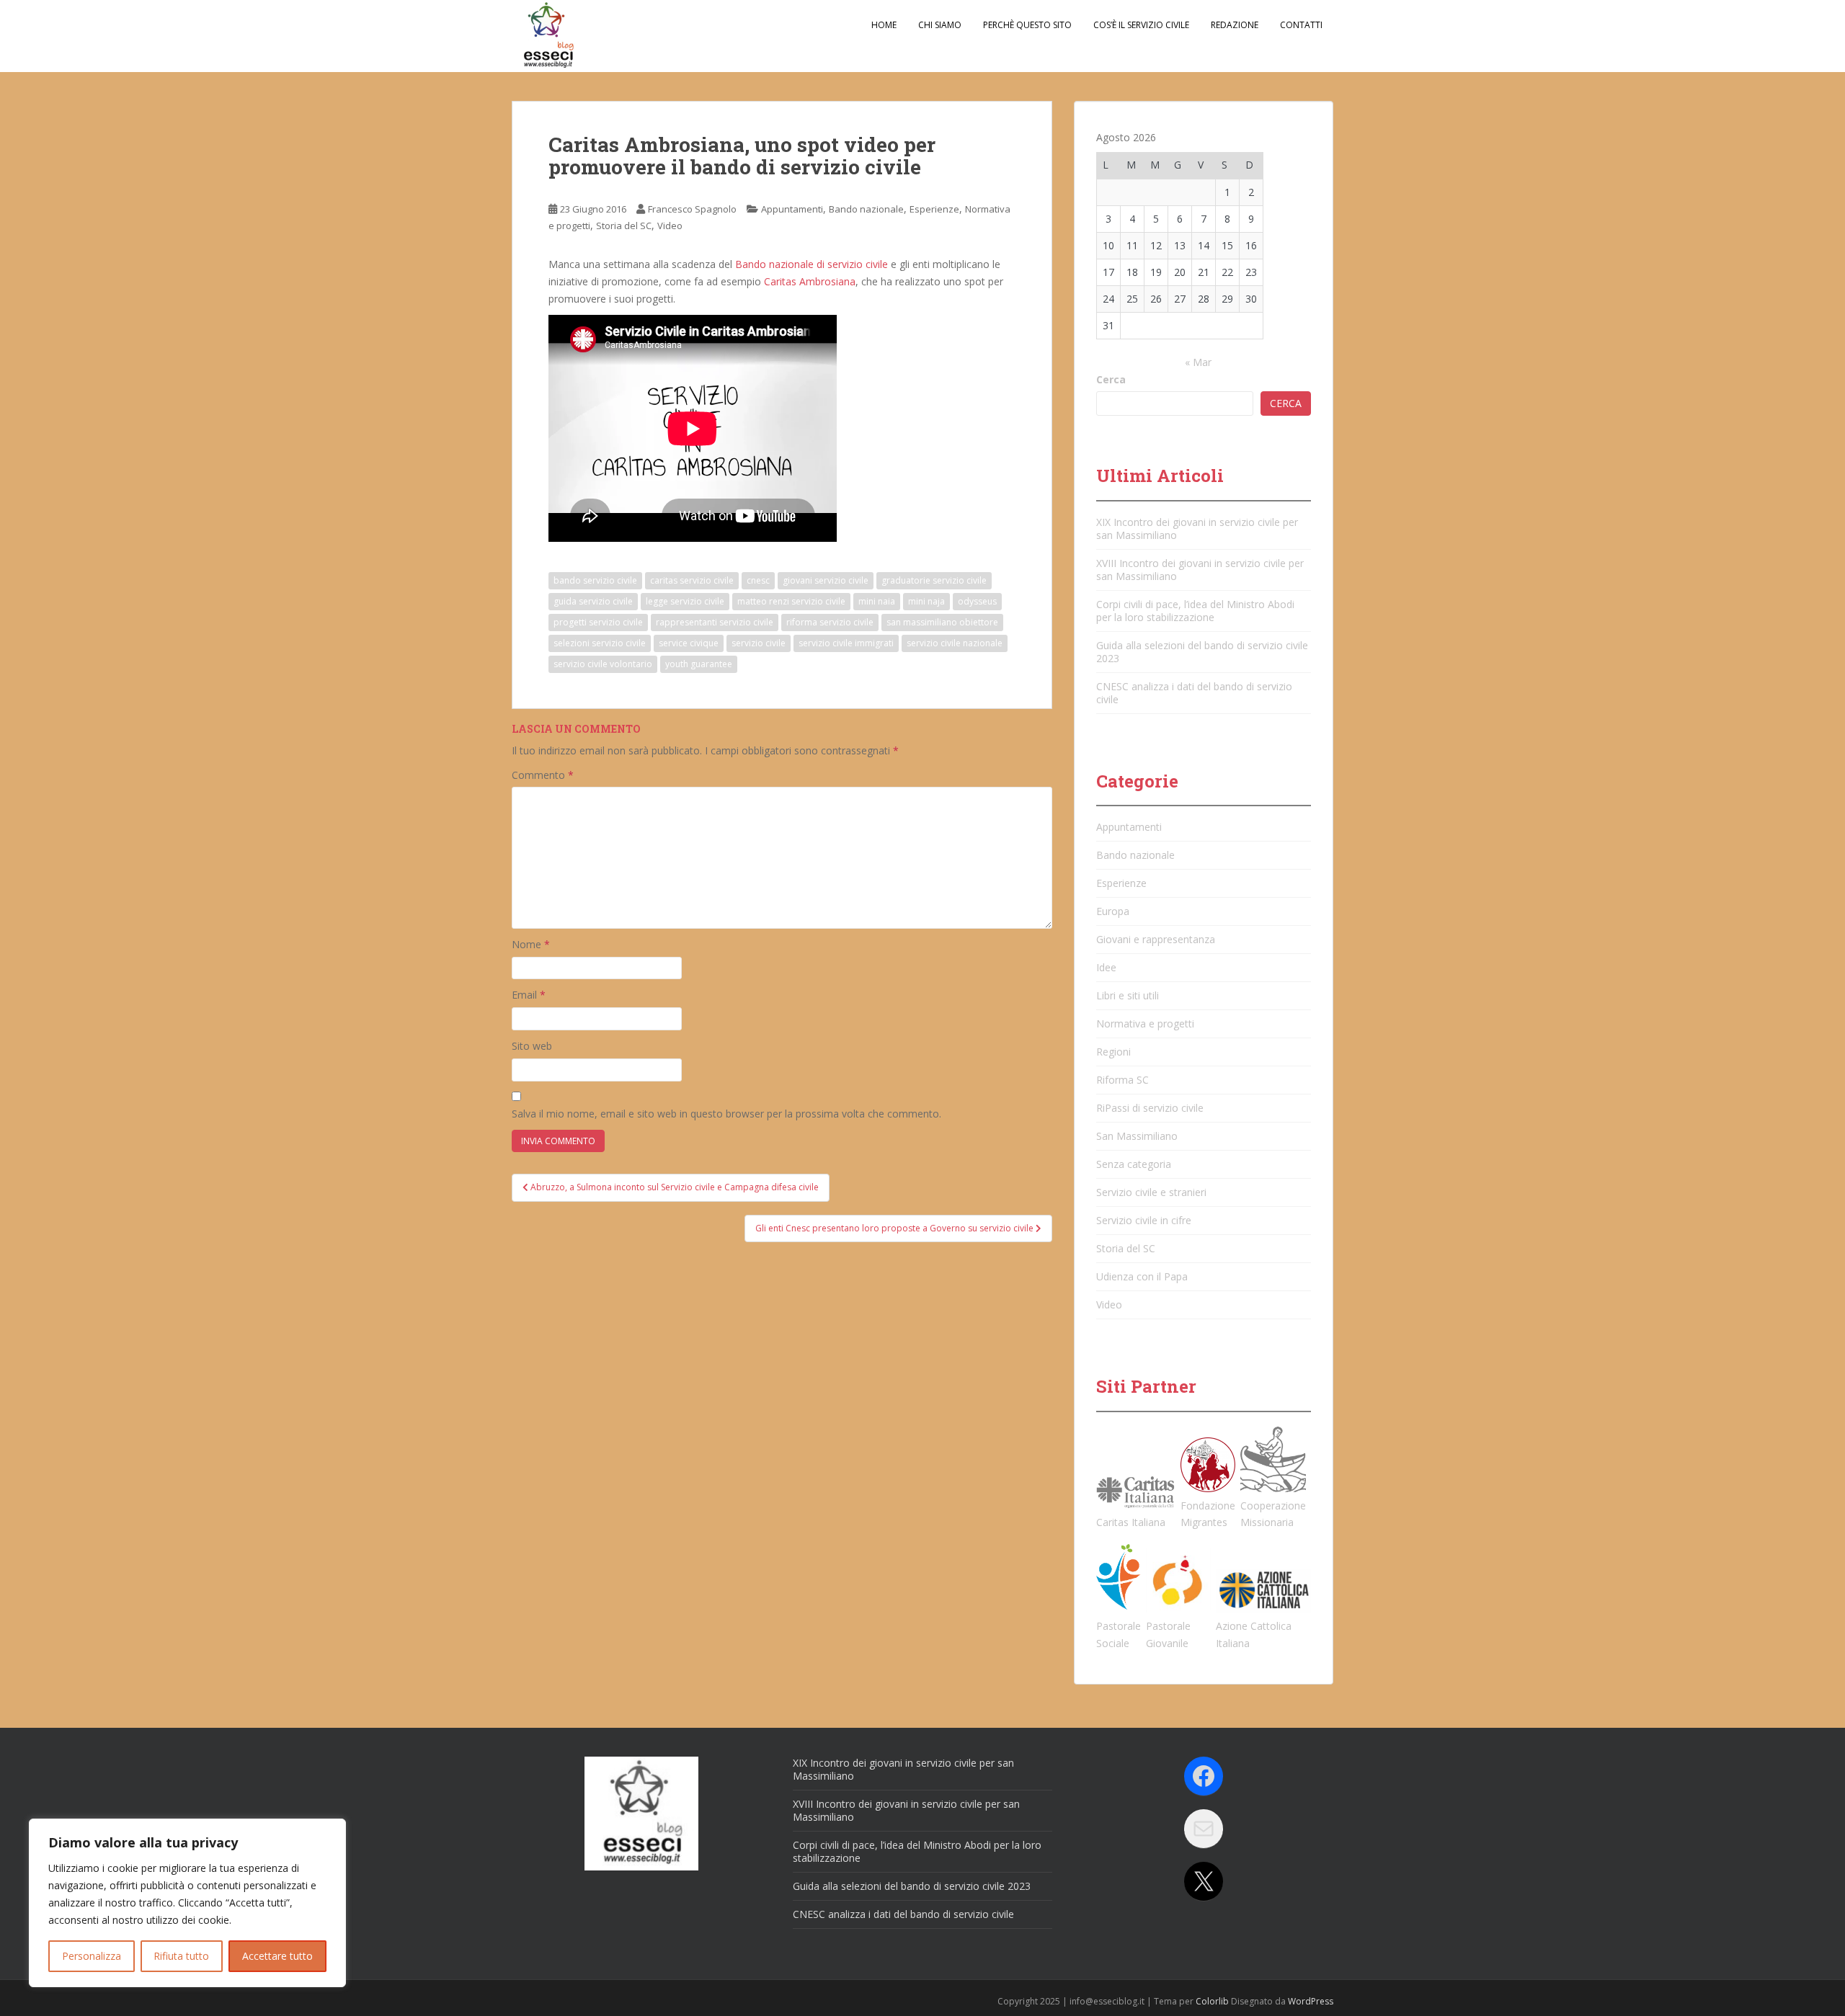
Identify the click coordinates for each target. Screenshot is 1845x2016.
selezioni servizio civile (600, 643)
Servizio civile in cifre (1144, 1220)
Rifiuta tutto (181, 1956)
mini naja (926, 601)
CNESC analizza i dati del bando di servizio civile (1194, 693)
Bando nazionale (866, 209)
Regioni (1113, 1052)
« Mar (1198, 362)
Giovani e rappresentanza (1156, 939)
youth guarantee (699, 664)
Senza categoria (1134, 1164)
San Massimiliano (1137, 1136)
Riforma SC (1122, 1080)
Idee (1106, 967)
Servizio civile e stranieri (1151, 1192)
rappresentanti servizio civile (715, 622)
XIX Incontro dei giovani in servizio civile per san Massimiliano (1197, 528)
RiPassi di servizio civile (1150, 1108)
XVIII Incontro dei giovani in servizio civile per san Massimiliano (1200, 570)
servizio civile (759, 643)
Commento (543, 775)
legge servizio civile (685, 601)
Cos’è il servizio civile (1141, 25)
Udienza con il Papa (1142, 1276)
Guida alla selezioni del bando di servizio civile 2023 (1202, 652)
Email (529, 995)
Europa (1113, 911)
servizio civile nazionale (955, 643)
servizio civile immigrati (846, 643)
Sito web (532, 1046)
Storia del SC (624, 226)
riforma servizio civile (830, 622)
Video (670, 226)
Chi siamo (940, 25)
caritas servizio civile (692, 580)
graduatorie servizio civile (934, 580)
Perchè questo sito (1027, 25)
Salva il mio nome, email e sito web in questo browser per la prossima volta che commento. (726, 1114)
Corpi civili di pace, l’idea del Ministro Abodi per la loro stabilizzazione (1195, 611)
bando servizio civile (595, 580)
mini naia (877, 601)
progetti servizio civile (598, 622)
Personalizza (92, 1956)
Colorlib (1212, 2001)
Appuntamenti (792, 209)
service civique (689, 643)
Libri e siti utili (1128, 995)
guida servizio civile (593, 601)
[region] (187, 1903)
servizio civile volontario (603, 664)
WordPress (1311, 2001)
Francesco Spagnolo (692, 209)
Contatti (1301, 25)
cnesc (758, 580)
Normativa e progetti (1145, 1023)
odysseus (977, 601)
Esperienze (934, 209)
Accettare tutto (277, 1956)
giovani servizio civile (826, 580)
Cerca (1111, 379)
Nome (531, 944)
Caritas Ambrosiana (810, 281)
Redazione (1235, 25)
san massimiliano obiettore (942, 622)
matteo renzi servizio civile (791, 601)
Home (884, 25)
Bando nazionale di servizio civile (812, 264)
